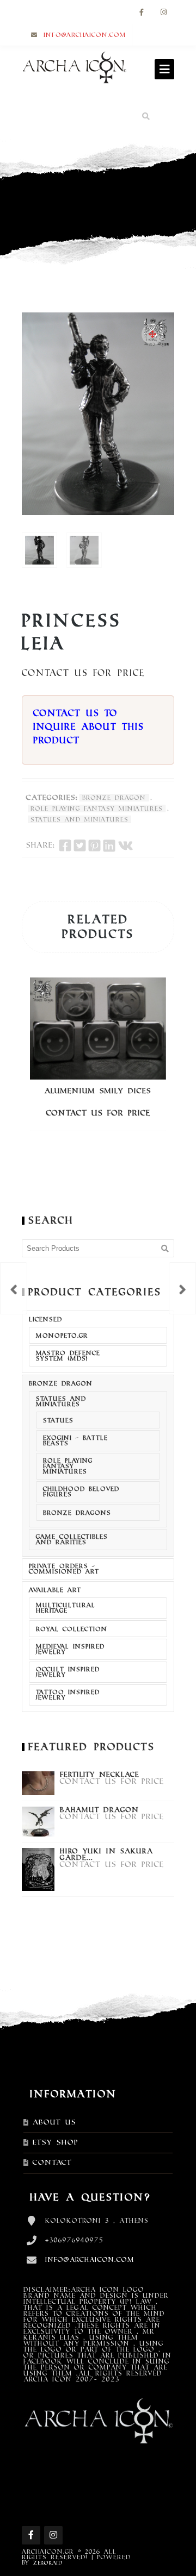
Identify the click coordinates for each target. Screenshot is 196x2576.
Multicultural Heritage (66, 1608)
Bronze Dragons (77, 1513)
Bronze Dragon (114, 798)
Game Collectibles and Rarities (72, 1539)
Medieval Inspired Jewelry (70, 1649)
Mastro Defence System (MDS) (68, 1356)
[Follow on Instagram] (163, 13)
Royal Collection (72, 1629)
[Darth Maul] (14, 1288)
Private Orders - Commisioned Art (64, 1569)
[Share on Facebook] (65, 845)
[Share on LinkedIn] (109, 845)
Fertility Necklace (100, 1775)
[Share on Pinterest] (94, 845)
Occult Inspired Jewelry (68, 1672)
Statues (58, 1420)
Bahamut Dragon (99, 1810)
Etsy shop (56, 2142)
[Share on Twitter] (80, 845)
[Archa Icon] (74, 70)
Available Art (55, 1590)
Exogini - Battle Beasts (75, 1440)
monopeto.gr (62, 1336)
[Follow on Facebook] (142, 13)
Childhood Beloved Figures (81, 1491)
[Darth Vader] (182, 1288)
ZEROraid (48, 2563)
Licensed (45, 1319)
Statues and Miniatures (79, 819)
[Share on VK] (125, 845)
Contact (52, 2163)
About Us (54, 2122)
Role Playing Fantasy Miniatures (97, 808)
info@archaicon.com (85, 35)
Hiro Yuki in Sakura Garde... (106, 1854)
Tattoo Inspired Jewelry (68, 1695)
